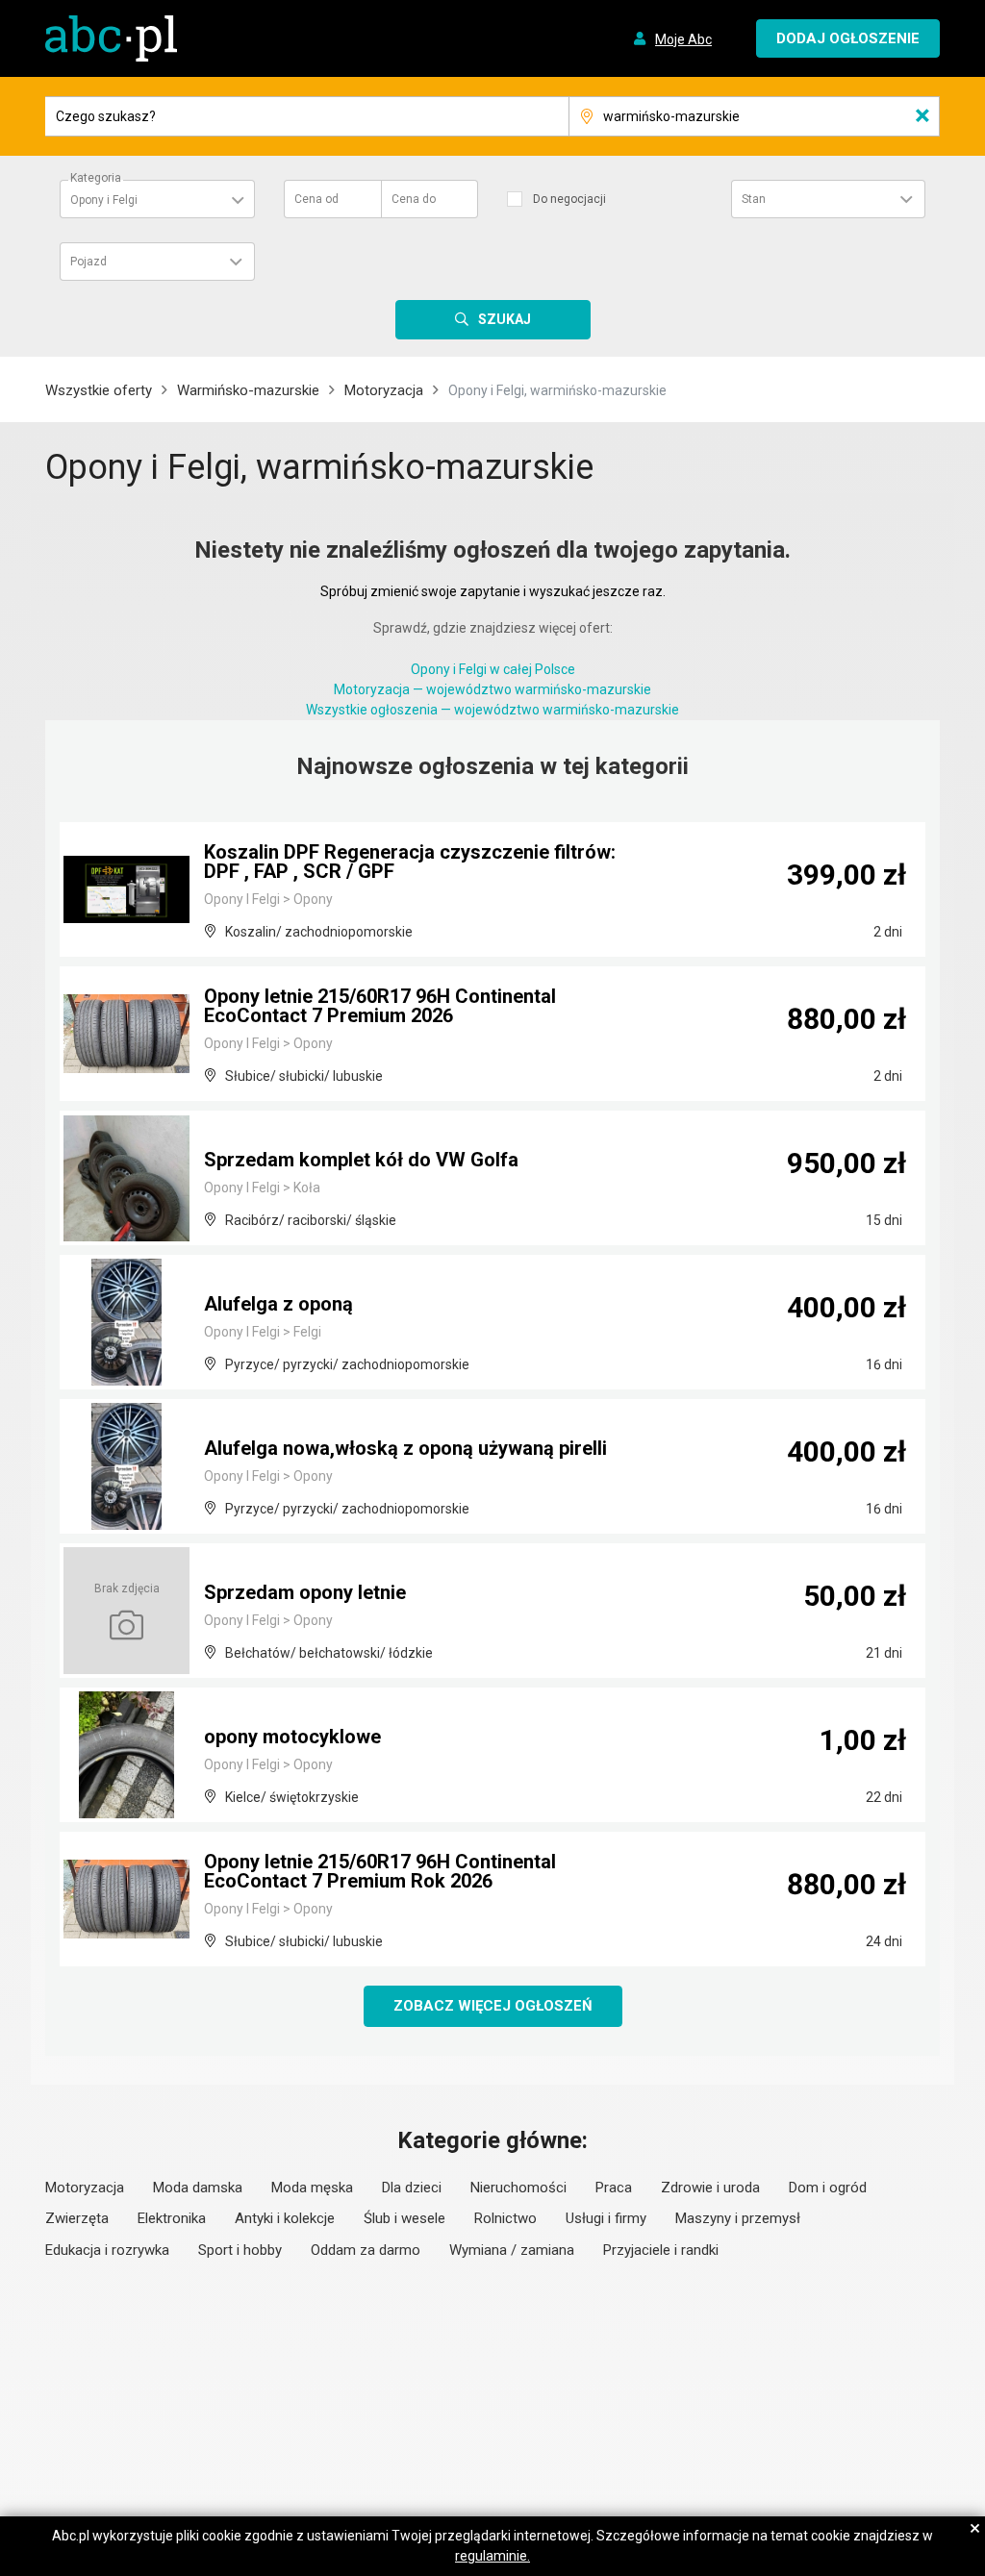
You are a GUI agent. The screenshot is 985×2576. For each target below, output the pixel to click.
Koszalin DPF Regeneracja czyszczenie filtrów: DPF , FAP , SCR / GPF (410, 862)
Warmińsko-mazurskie (248, 390)
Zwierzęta (77, 2218)
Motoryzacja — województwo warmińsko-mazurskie (492, 689)
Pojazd (88, 262)
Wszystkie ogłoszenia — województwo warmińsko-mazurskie (492, 710)
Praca (614, 2188)
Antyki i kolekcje (285, 2218)
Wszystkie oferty (99, 390)
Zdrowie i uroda (710, 2188)
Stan (754, 199)
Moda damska (198, 2188)
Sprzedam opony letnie (305, 1592)
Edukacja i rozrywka (107, 2250)
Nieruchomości (518, 2188)
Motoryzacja (384, 390)
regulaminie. (492, 2556)
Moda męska (312, 2188)
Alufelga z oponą (278, 1304)
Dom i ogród (828, 2188)
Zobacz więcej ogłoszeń (493, 2006)
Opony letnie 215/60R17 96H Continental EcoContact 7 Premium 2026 (380, 1006)
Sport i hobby (240, 2250)
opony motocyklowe (292, 1737)
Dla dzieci (412, 2188)
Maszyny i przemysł (738, 2218)
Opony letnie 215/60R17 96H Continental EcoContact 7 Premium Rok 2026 (380, 1871)
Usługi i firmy (606, 2218)
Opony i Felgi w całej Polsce (493, 669)
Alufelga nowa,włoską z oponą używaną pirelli (405, 1448)
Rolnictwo (505, 2218)
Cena (316, 199)
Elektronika (172, 2218)
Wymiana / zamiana (512, 2250)
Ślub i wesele (404, 2218)
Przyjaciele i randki (661, 2250)
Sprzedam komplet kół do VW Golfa (361, 1160)
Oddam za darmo (366, 2250)
